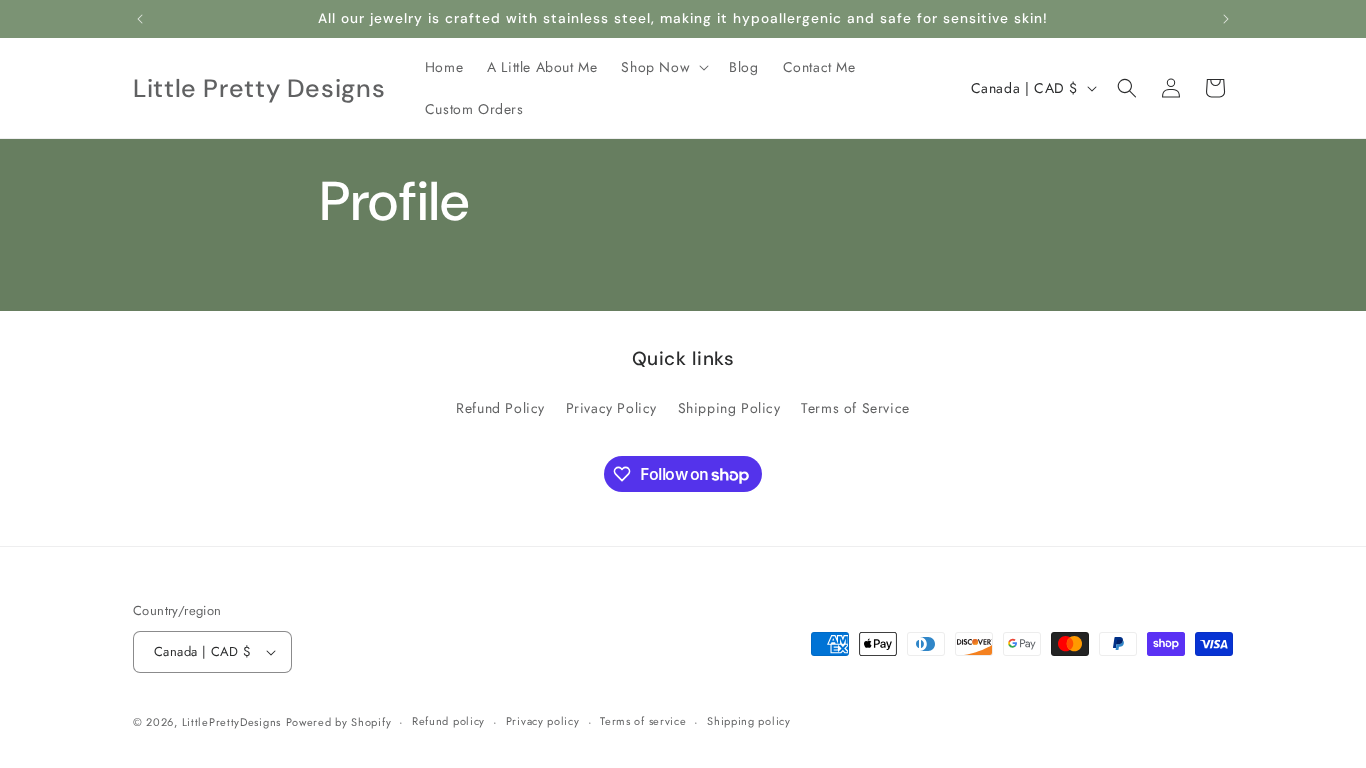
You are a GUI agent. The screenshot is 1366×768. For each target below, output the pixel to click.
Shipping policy (749, 721)
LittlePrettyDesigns (231, 722)
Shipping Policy (729, 408)
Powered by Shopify (339, 722)
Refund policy (448, 721)
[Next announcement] (1226, 19)
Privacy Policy (611, 408)
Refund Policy (500, 408)
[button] (663, 67)
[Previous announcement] (140, 19)
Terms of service (643, 721)
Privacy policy (543, 721)
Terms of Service (855, 408)
